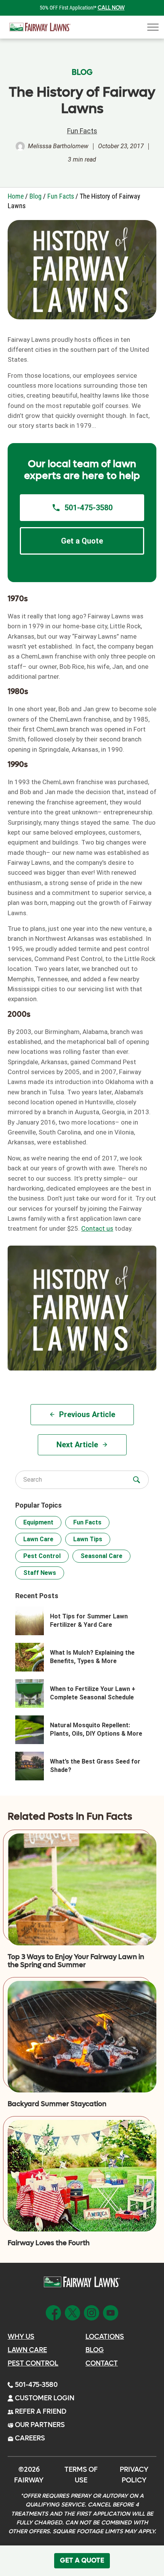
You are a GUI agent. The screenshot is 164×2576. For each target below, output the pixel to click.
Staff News (40, 1573)
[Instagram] (92, 2312)
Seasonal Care (101, 1556)
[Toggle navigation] (151, 27)
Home (16, 196)
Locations (105, 2337)
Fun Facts (82, 131)
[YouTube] (111, 2312)
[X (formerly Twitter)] (72, 2312)
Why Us (21, 2337)
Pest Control (42, 1556)
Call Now (111, 8)
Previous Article (87, 1414)
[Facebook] (53, 2312)
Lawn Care (38, 1539)
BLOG (82, 73)
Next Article (77, 1445)
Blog (35, 196)
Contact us (97, 1228)
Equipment (38, 1522)
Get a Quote (82, 541)
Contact (102, 2363)
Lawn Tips (88, 1539)
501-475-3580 (88, 508)
